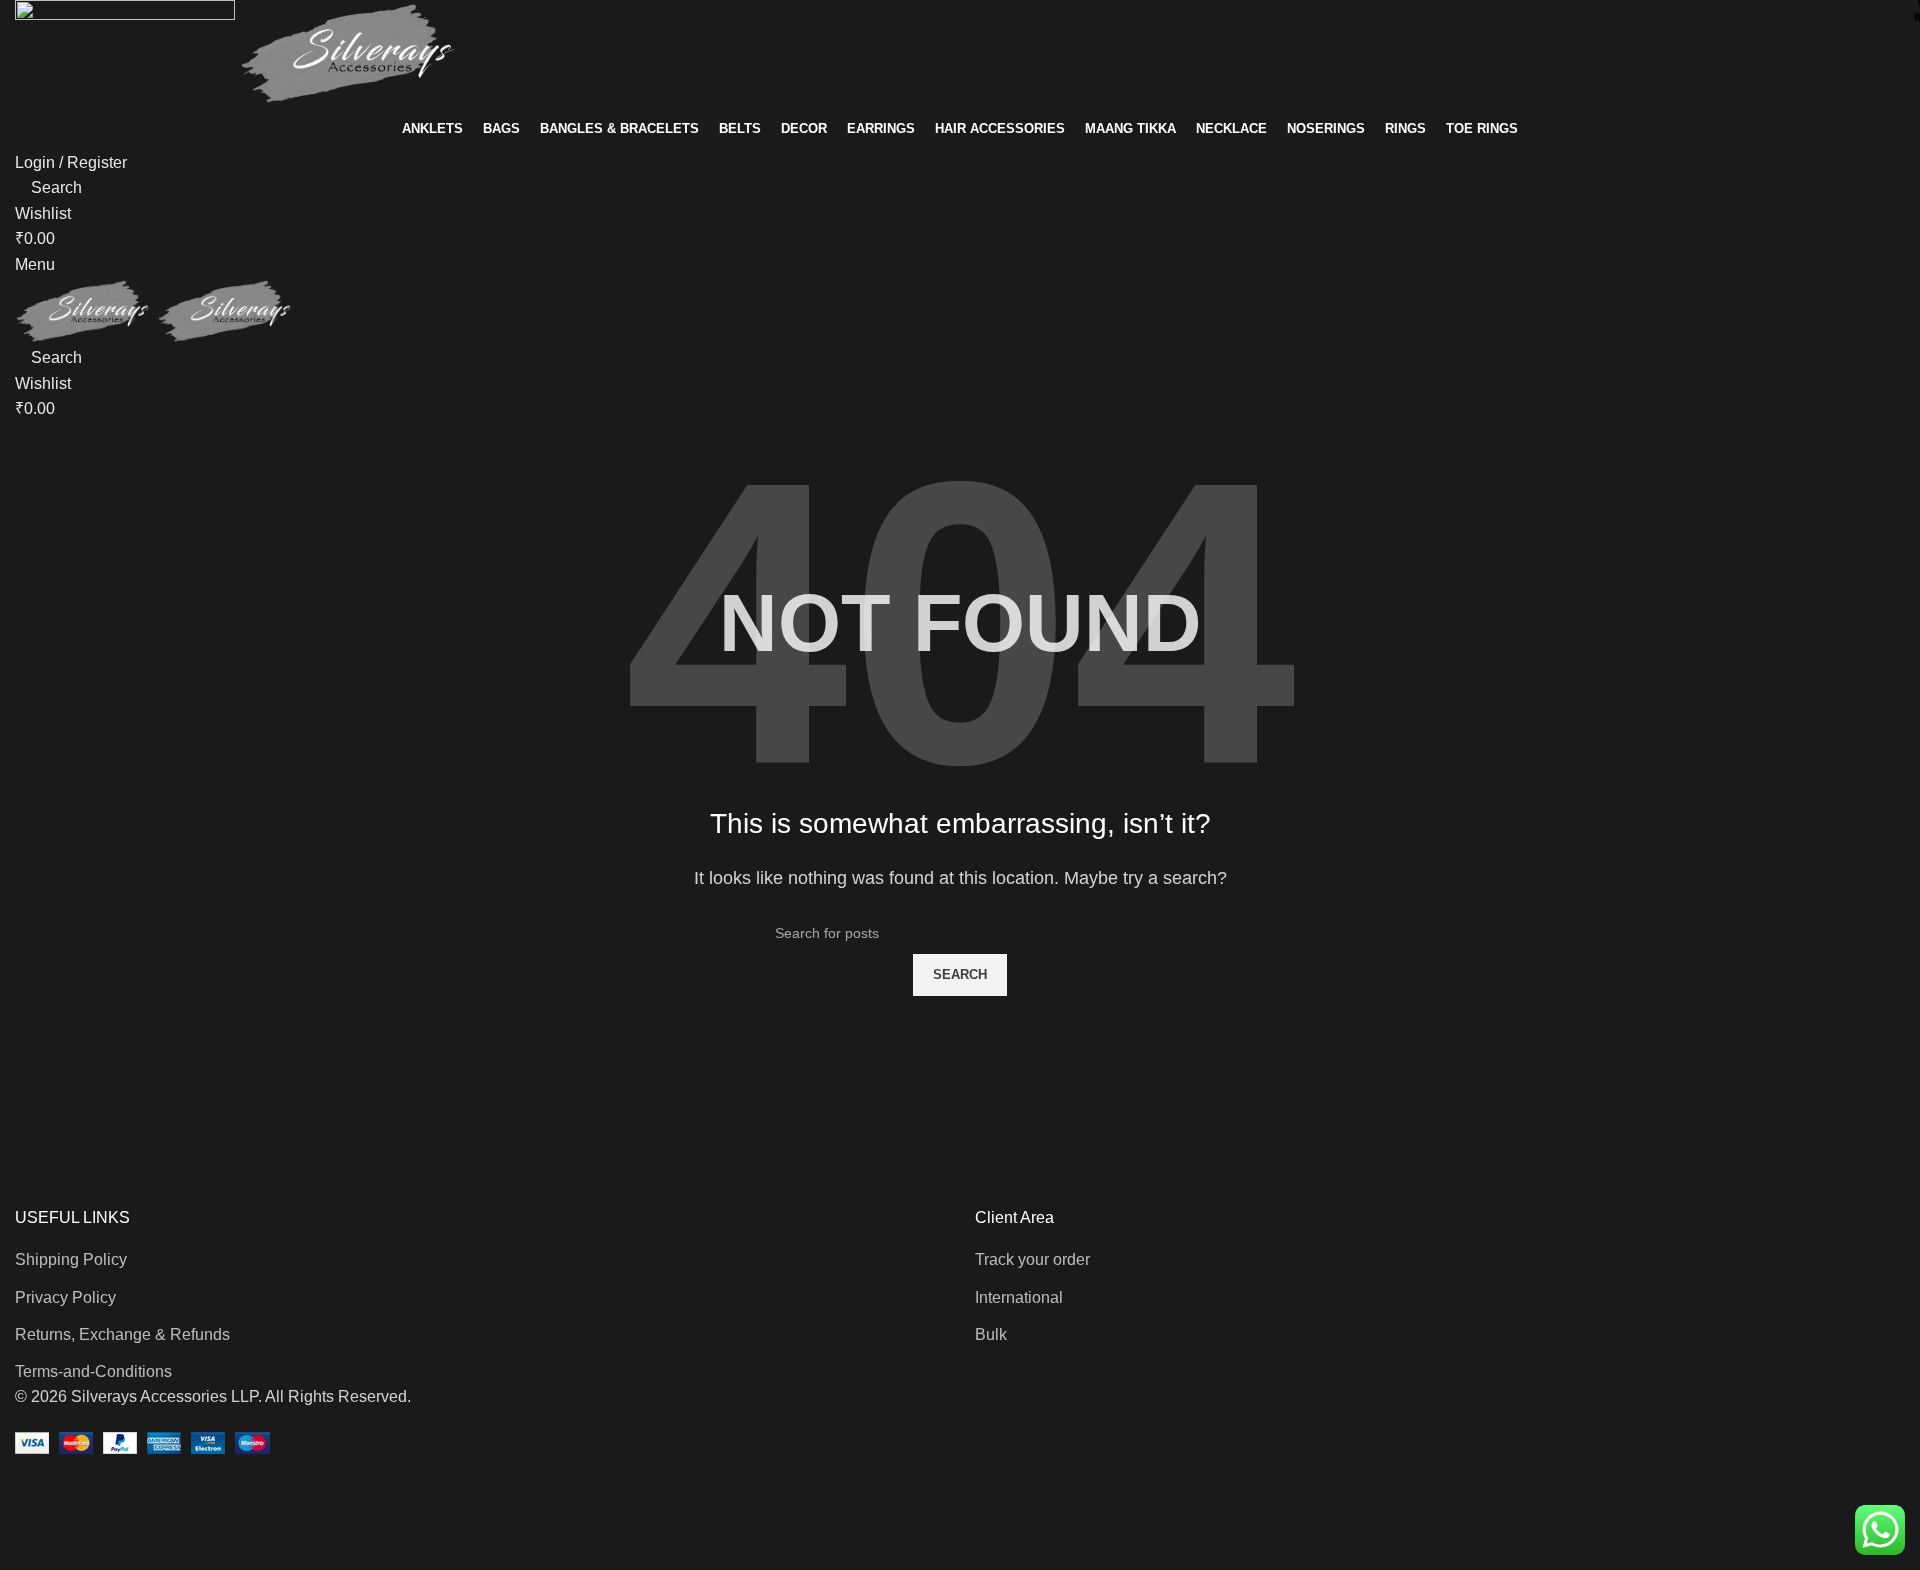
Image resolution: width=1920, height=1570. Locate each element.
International (1019, 1297)
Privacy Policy (65, 1297)
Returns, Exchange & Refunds (122, 1334)
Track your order (1032, 1259)
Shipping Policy (71, 1259)
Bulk (991, 1334)
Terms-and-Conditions (93, 1371)
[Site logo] (127, 52)
